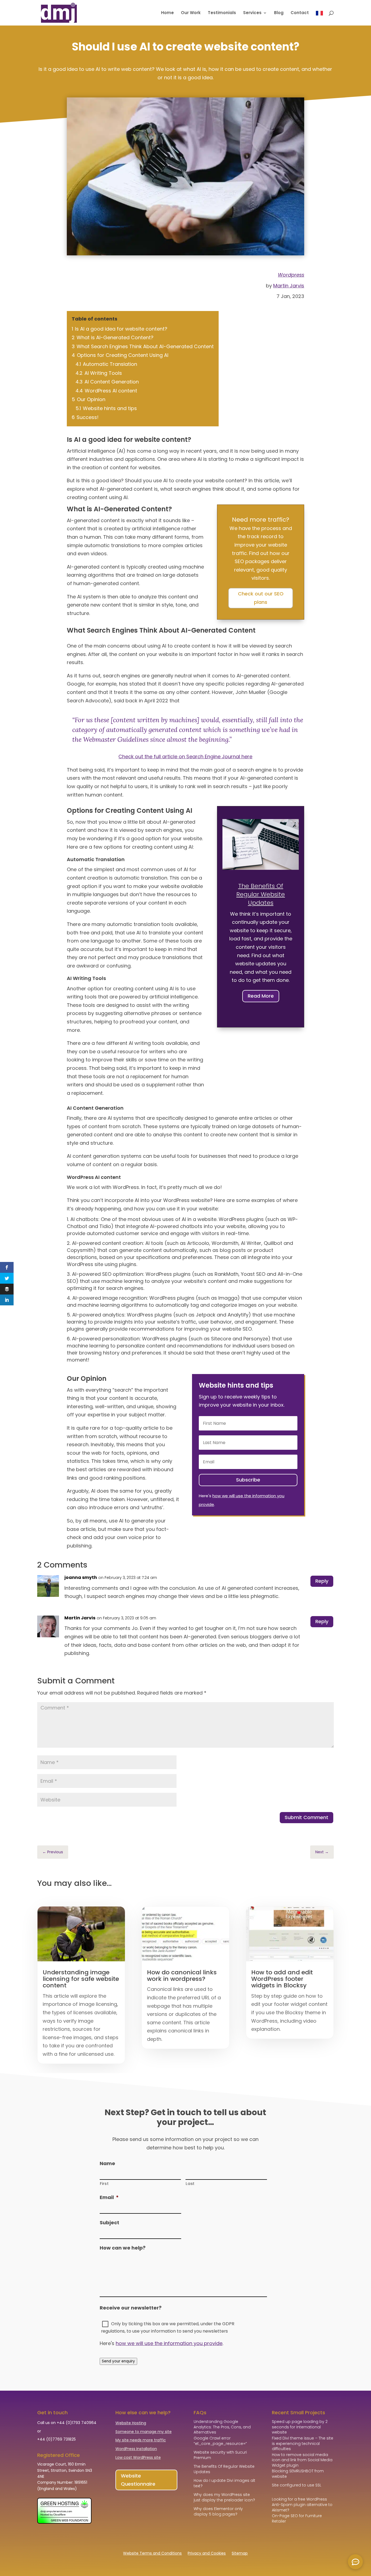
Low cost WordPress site (138, 2457)
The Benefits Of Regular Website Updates (261, 894)
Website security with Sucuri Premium (220, 2455)
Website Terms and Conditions (152, 2554)
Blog (279, 13)
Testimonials (222, 13)
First (104, 2184)
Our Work (191, 13)
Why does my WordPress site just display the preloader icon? (224, 2497)
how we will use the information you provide (169, 2343)
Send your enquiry (118, 2361)
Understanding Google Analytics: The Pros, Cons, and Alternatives (222, 2427)
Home (167, 13)
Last (190, 2184)
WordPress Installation (136, 2449)
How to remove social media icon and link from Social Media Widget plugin (302, 2460)
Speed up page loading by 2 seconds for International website (300, 2427)
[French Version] (319, 18)
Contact (300, 13)
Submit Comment (306, 1817)
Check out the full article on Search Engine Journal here (185, 756)
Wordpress (291, 275)
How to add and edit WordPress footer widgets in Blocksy (282, 1979)
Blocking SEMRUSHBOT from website (298, 2474)
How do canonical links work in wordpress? (182, 1976)
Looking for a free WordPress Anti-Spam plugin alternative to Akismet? (302, 2504)
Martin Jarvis (289, 286)
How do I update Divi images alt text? (224, 2483)
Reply (322, 1581)
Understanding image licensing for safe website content (81, 1979)
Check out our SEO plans (261, 598)
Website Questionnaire (138, 2480)
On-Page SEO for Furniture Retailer (297, 2518)
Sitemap (240, 2554)
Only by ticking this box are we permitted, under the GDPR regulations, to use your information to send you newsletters (168, 2327)
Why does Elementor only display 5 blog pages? (218, 2511)
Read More (261, 996)
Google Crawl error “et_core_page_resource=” (220, 2441)
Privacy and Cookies (207, 2554)
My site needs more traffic (141, 2440)
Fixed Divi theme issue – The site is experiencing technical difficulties (303, 2443)
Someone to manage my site (144, 2432)
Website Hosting (131, 2423)
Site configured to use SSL (297, 2485)
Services (252, 13)
